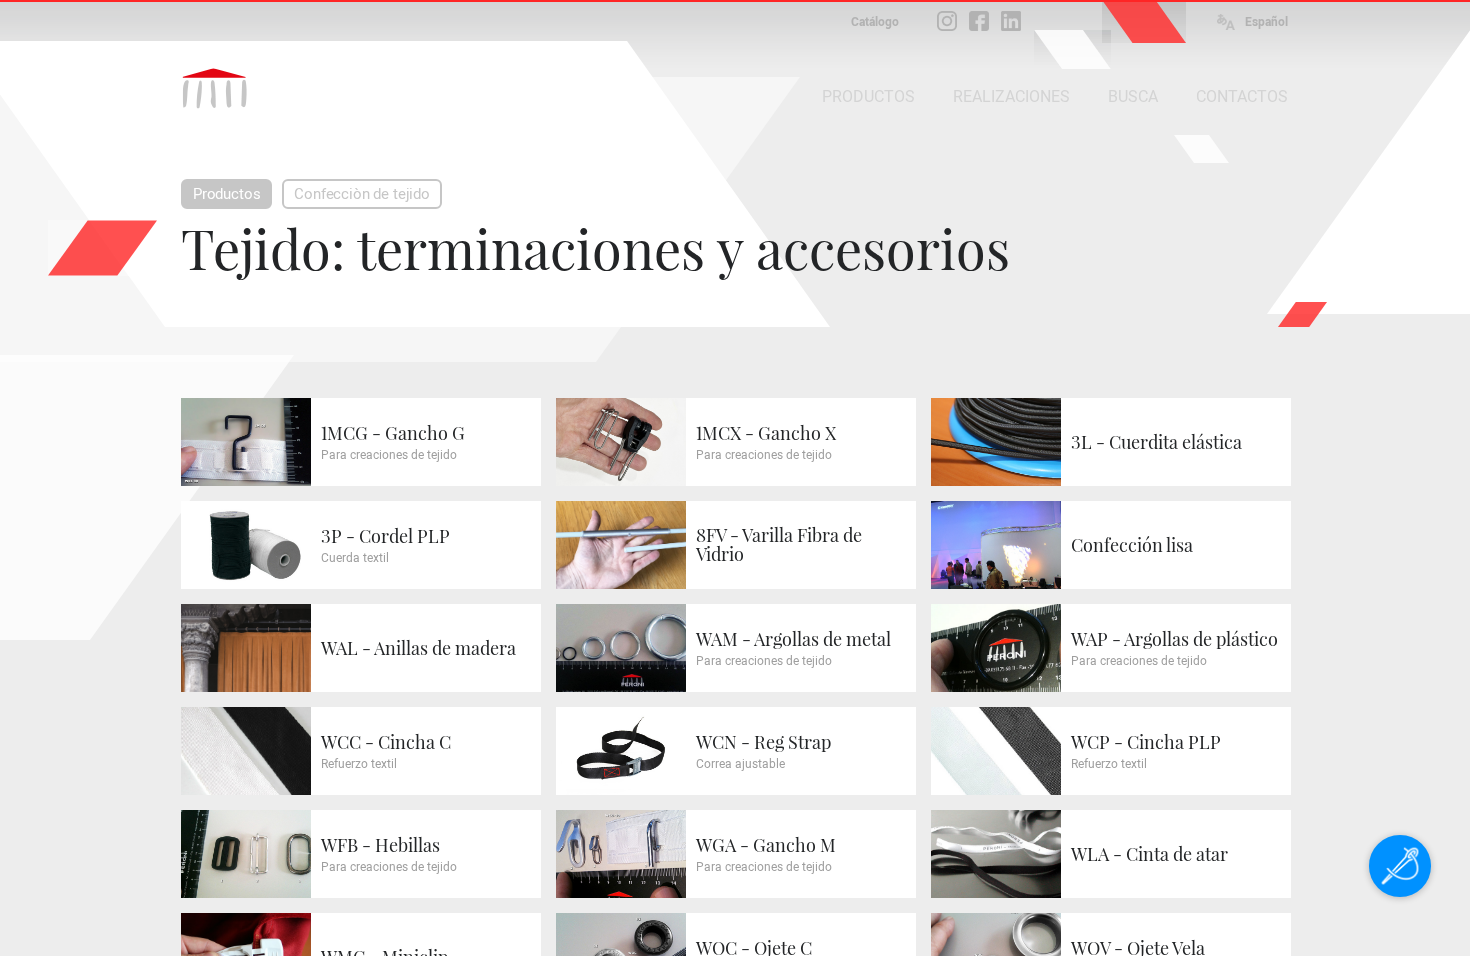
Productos (226, 194)
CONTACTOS (1242, 96)
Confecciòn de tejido (361, 194)
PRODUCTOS (868, 96)
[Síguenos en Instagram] (947, 21)
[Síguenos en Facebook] (979, 21)
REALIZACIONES (1011, 96)
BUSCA (1133, 96)
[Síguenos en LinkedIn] (1011, 21)
